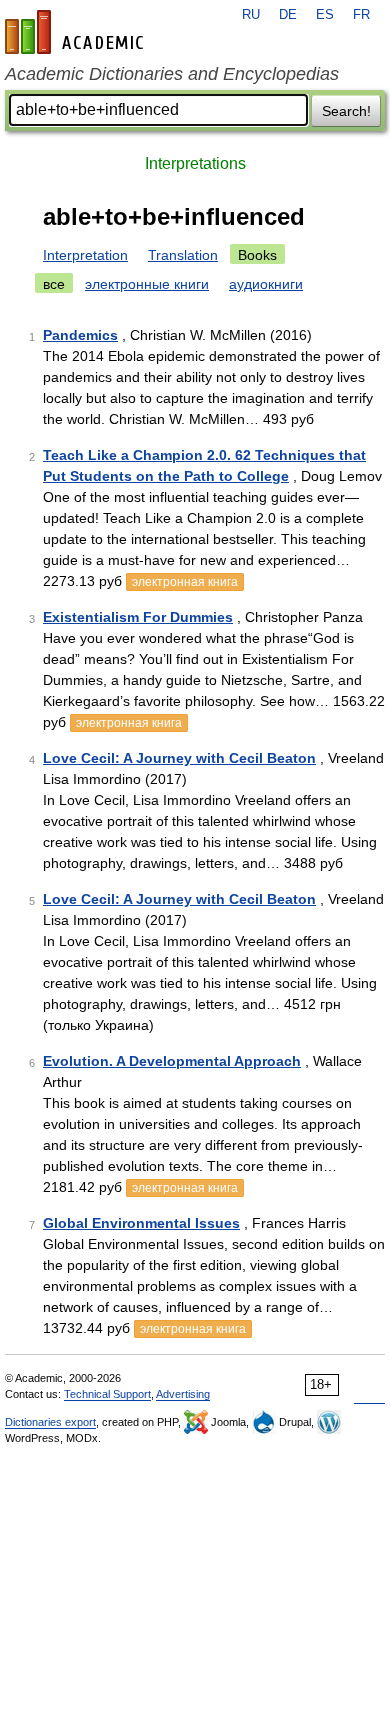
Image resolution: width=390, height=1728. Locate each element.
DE (288, 15)
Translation (183, 255)
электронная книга (185, 582)
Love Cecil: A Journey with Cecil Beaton (179, 758)
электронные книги (147, 284)
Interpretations (195, 163)
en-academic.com (77, 32)
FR (361, 15)
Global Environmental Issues (141, 1223)
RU (251, 15)
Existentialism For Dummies (138, 617)
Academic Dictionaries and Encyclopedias (172, 74)
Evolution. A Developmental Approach (172, 1061)
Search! (346, 111)
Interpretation (85, 255)
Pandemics (80, 335)
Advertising (183, 1394)
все (54, 284)
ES (325, 15)
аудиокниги (266, 284)
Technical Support (107, 1394)
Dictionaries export (50, 1422)
